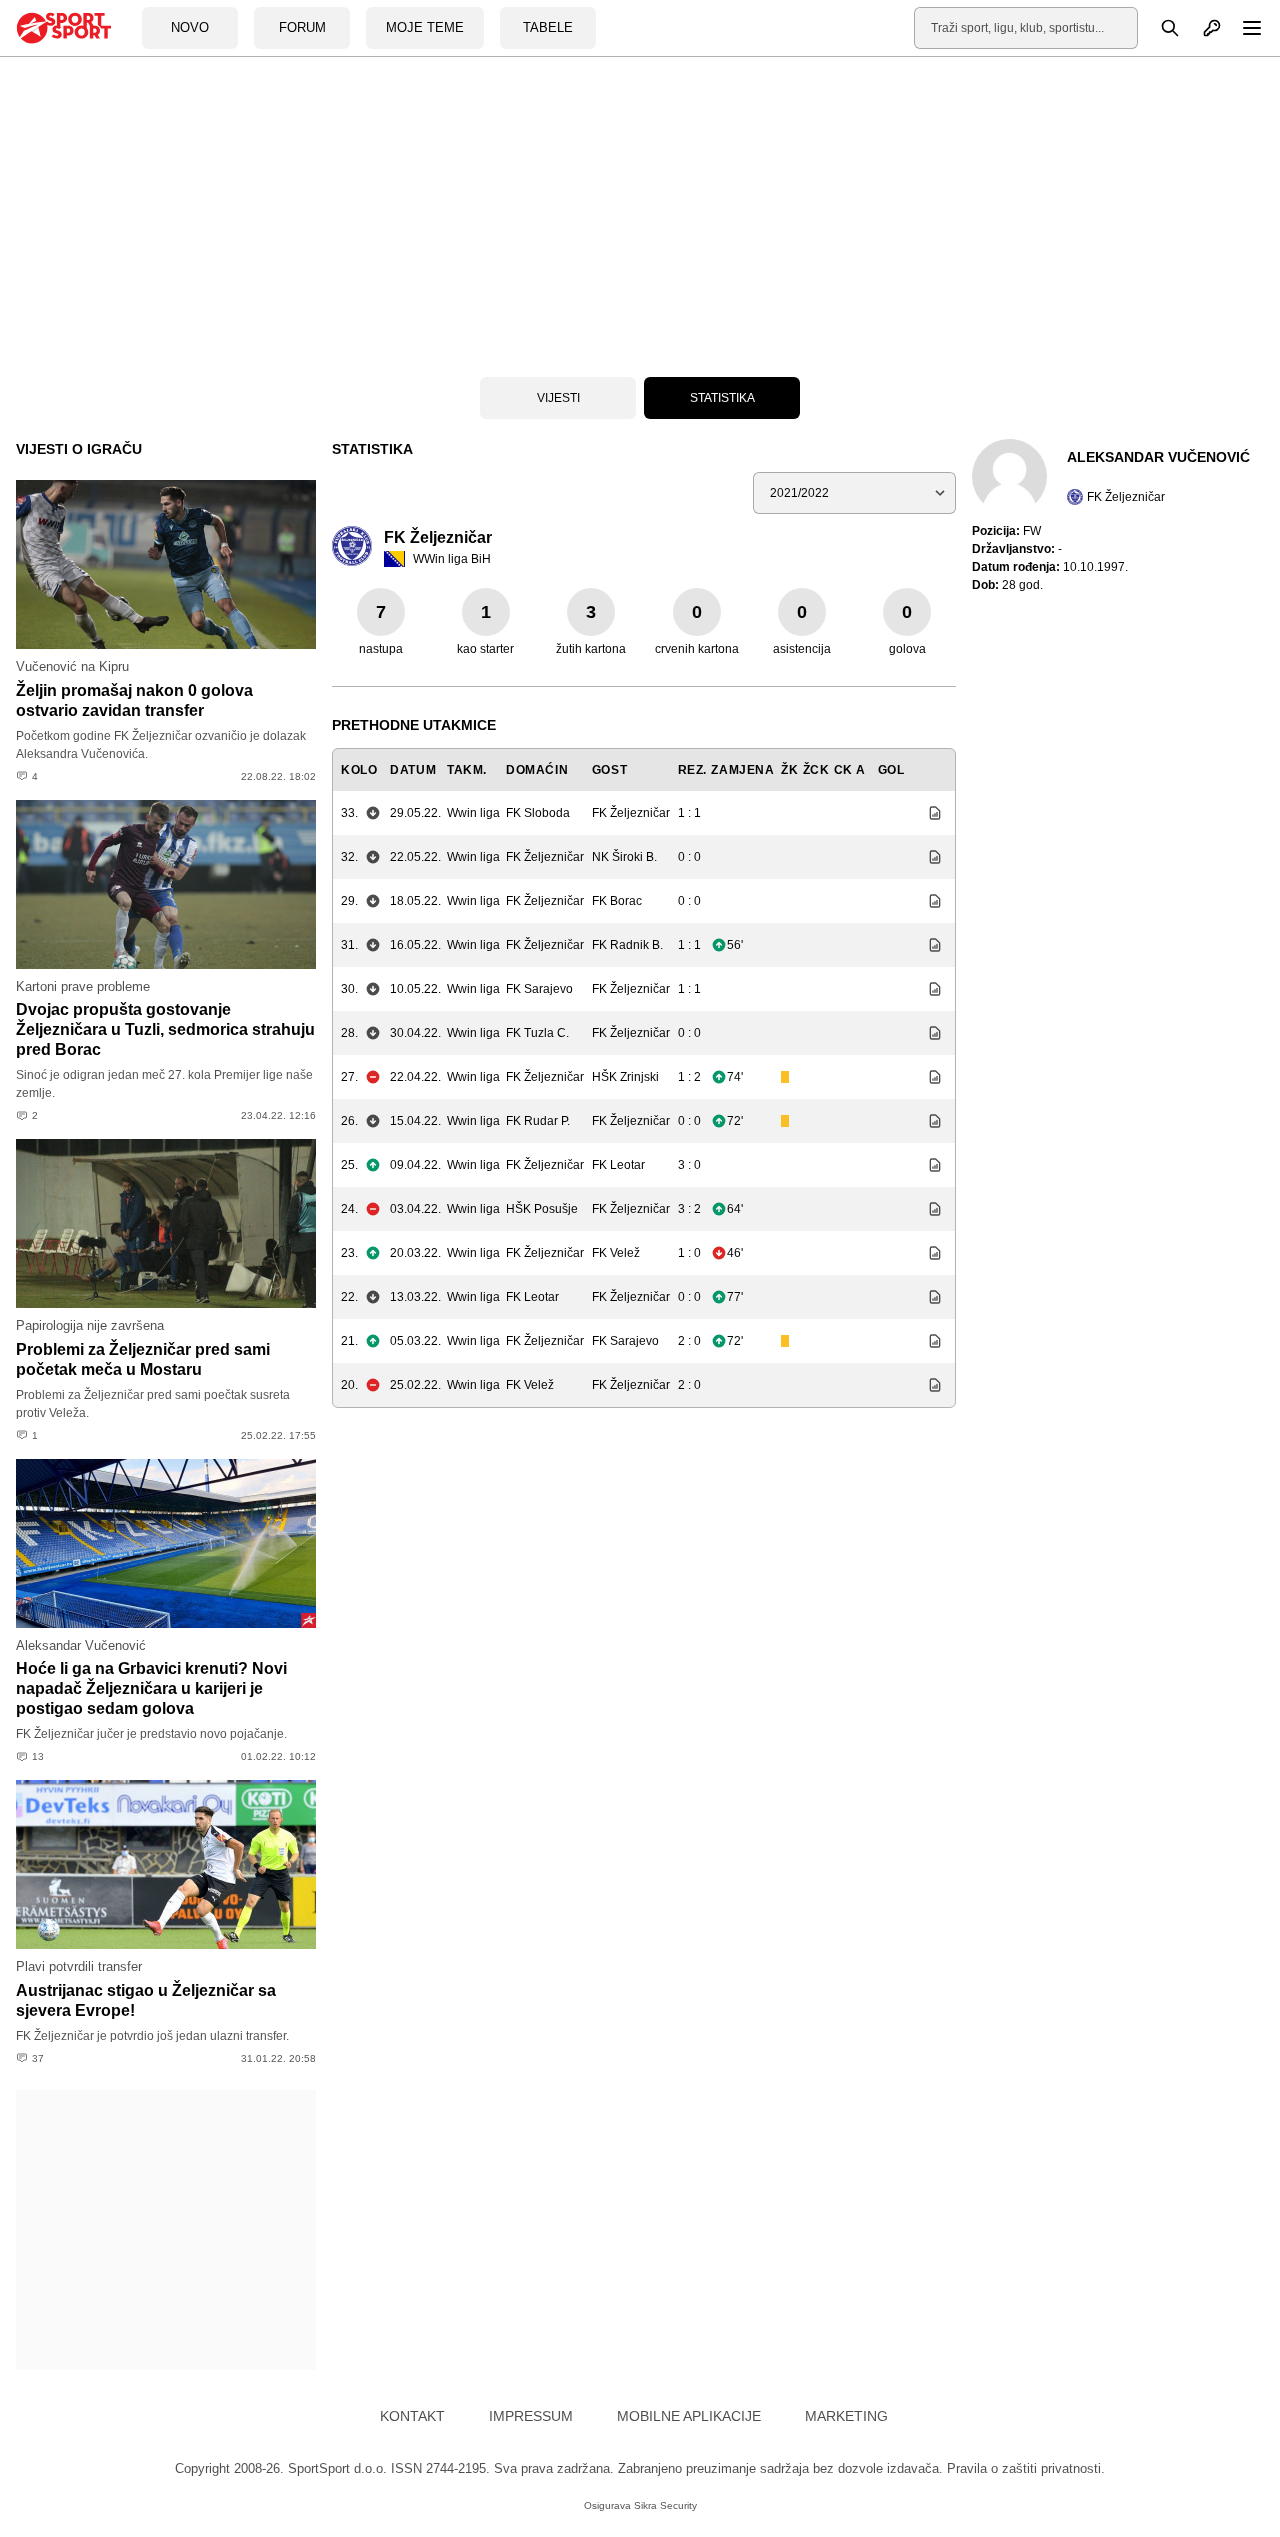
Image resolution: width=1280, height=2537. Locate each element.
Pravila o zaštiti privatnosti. (1026, 2468)
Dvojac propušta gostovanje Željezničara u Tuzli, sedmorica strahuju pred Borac (165, 1029)
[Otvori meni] (1243, 28)
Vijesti (558, 398)
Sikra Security (665, 2505)
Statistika (722, 398)
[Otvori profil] (1201, 28)
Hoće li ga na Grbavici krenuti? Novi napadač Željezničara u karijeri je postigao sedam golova (151, 1688)
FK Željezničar (1126, 497)
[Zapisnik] (930, 813)
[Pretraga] (1159, 28)
